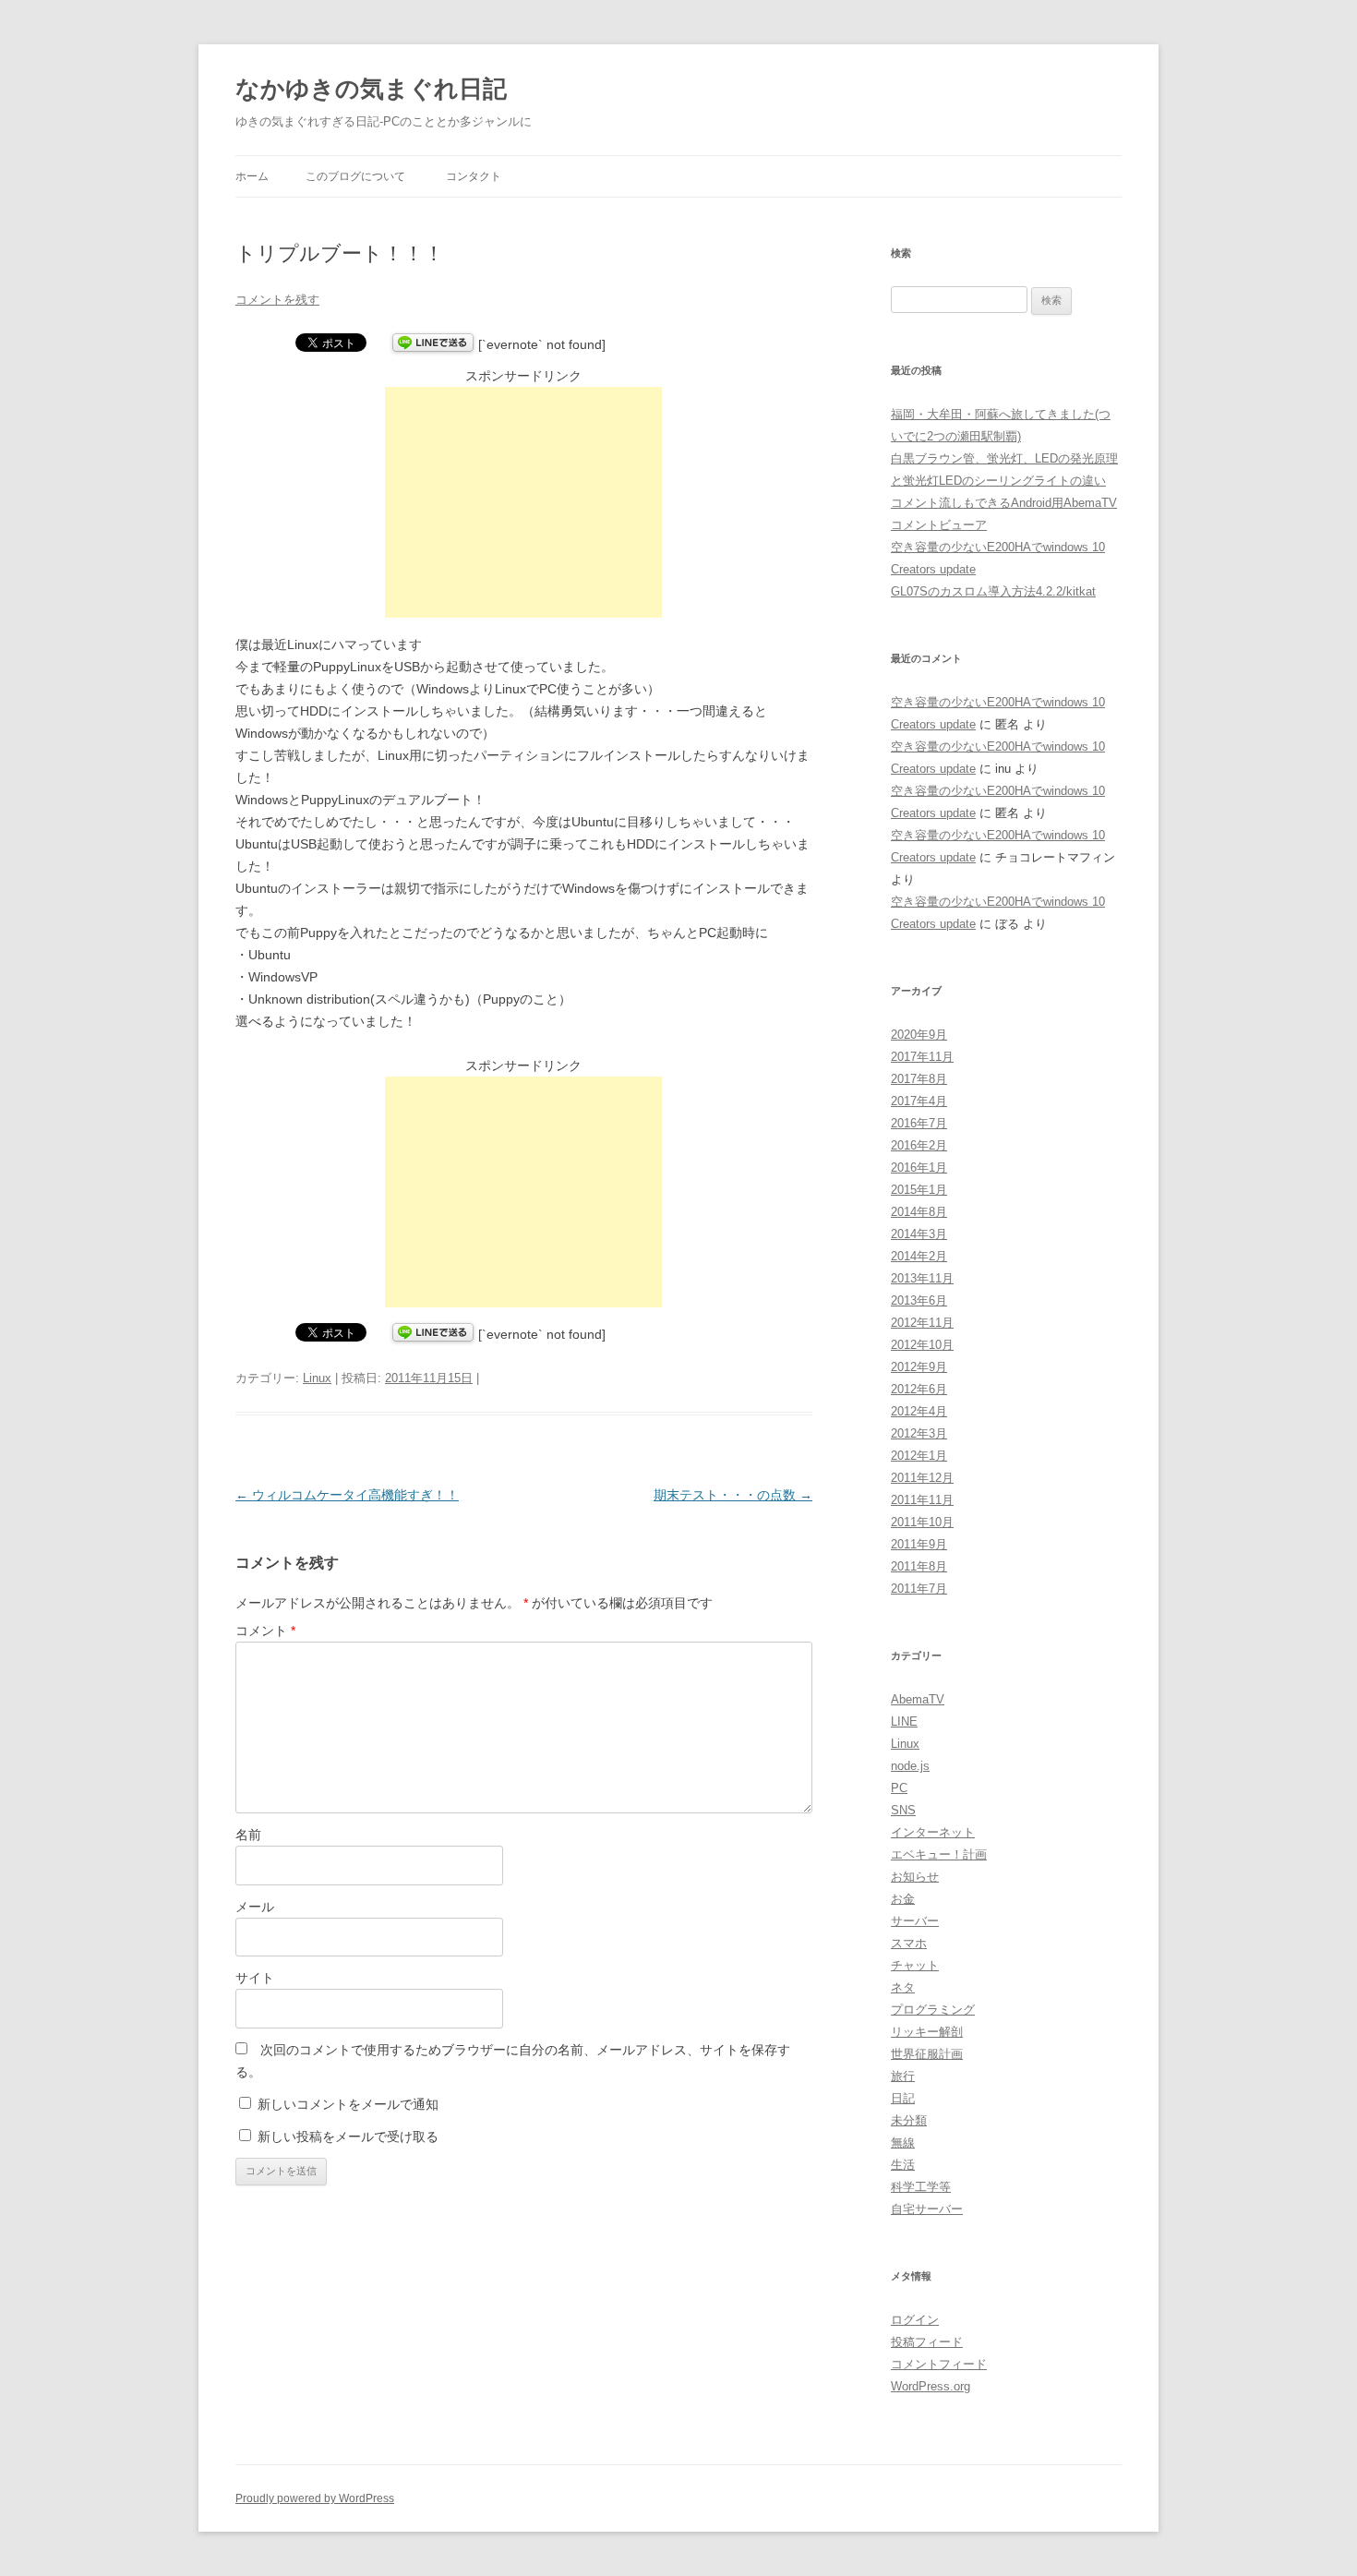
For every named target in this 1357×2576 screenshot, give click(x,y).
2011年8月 (919, 1566)
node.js (910, 1766)
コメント (265, 1631)
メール (255, 1907)
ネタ (903, 1987)
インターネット (933, 1832)
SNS (903, 1810)
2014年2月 (919, 1256)
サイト (255, 1978)
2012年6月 (919, 1389)
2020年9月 (919, 1035)
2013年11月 (922, 1278)
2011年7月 (919, 1589)
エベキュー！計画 (939, 1854)
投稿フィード (927, 2342)
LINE (904, 1721)
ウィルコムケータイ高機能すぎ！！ (347, 1495)
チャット (915, 1965)
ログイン (915, 2320)
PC (899, 1788)
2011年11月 (922, 1500)
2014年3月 (919, 1234)
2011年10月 (922, 1522)
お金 (903, 1899)
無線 (903, 2143)
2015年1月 (919, 1190)
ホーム (252, 176)
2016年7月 (919, 1123)
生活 (903, 2165)
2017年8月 (919, 1079)
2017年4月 (919, 1101)
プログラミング (933, 2010)
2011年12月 (922, 1478)
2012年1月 (919, 1456)
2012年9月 (919, 1367)
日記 (903, 2098)
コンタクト (474, 176)
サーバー (915, 1921)
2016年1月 (919, 1168)
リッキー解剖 (927, 2032)
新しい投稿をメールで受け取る (348, 2137)
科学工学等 (921, 2187)
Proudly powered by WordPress (315, 2498)
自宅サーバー (927, 2209)
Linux (317, 1378)
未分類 (909, 2120)
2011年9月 (919, 1544)
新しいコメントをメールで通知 (348, 2104)
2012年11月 (922, 1323)
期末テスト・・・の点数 (733, 1495)
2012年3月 (919, 1433)
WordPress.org (931, 2386)
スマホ (909, 1943)
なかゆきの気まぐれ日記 (371, 89)
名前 (248, 1835)
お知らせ (915, 1877)
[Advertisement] (523, 502)
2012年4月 (919, 1411)
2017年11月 (922, 1057)
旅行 (903, 2076)
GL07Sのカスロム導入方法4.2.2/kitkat (993, 591)
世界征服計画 (927, 2054)
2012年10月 (922, 1345)
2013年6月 (919, 1300)
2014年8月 (919, 1212)
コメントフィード (939, 2364)
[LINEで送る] (433, 344)
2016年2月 (919, 1145)
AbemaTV (918, 1699)
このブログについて (355, 176)
